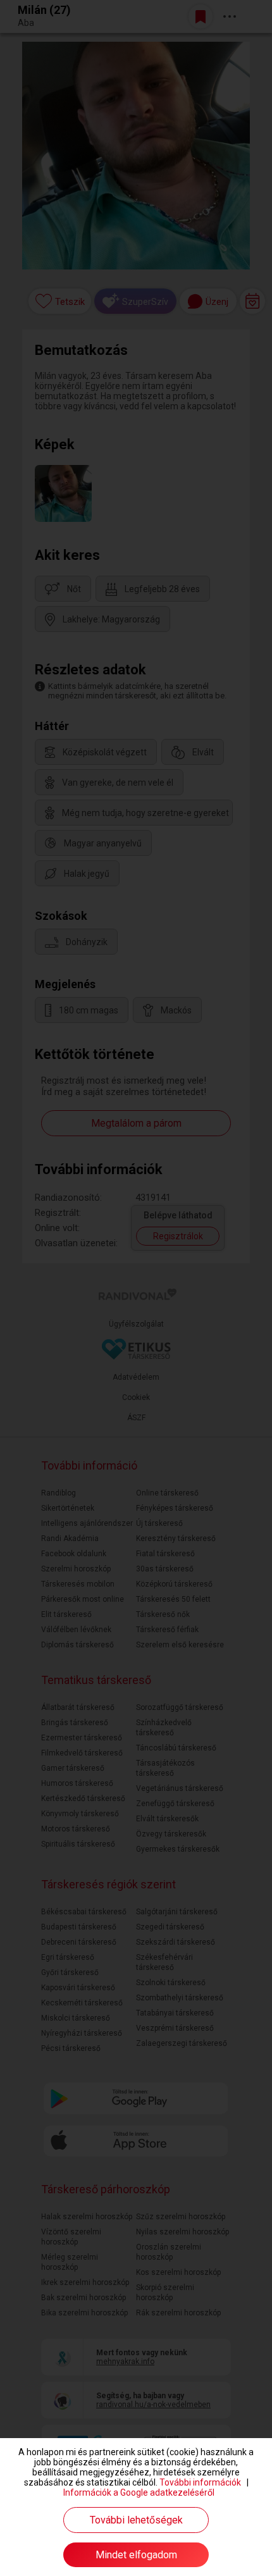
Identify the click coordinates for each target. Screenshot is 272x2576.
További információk (200, 2482)
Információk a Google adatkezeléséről (139, 2492)
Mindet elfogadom (136, 2555)
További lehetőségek (136, 2520)
